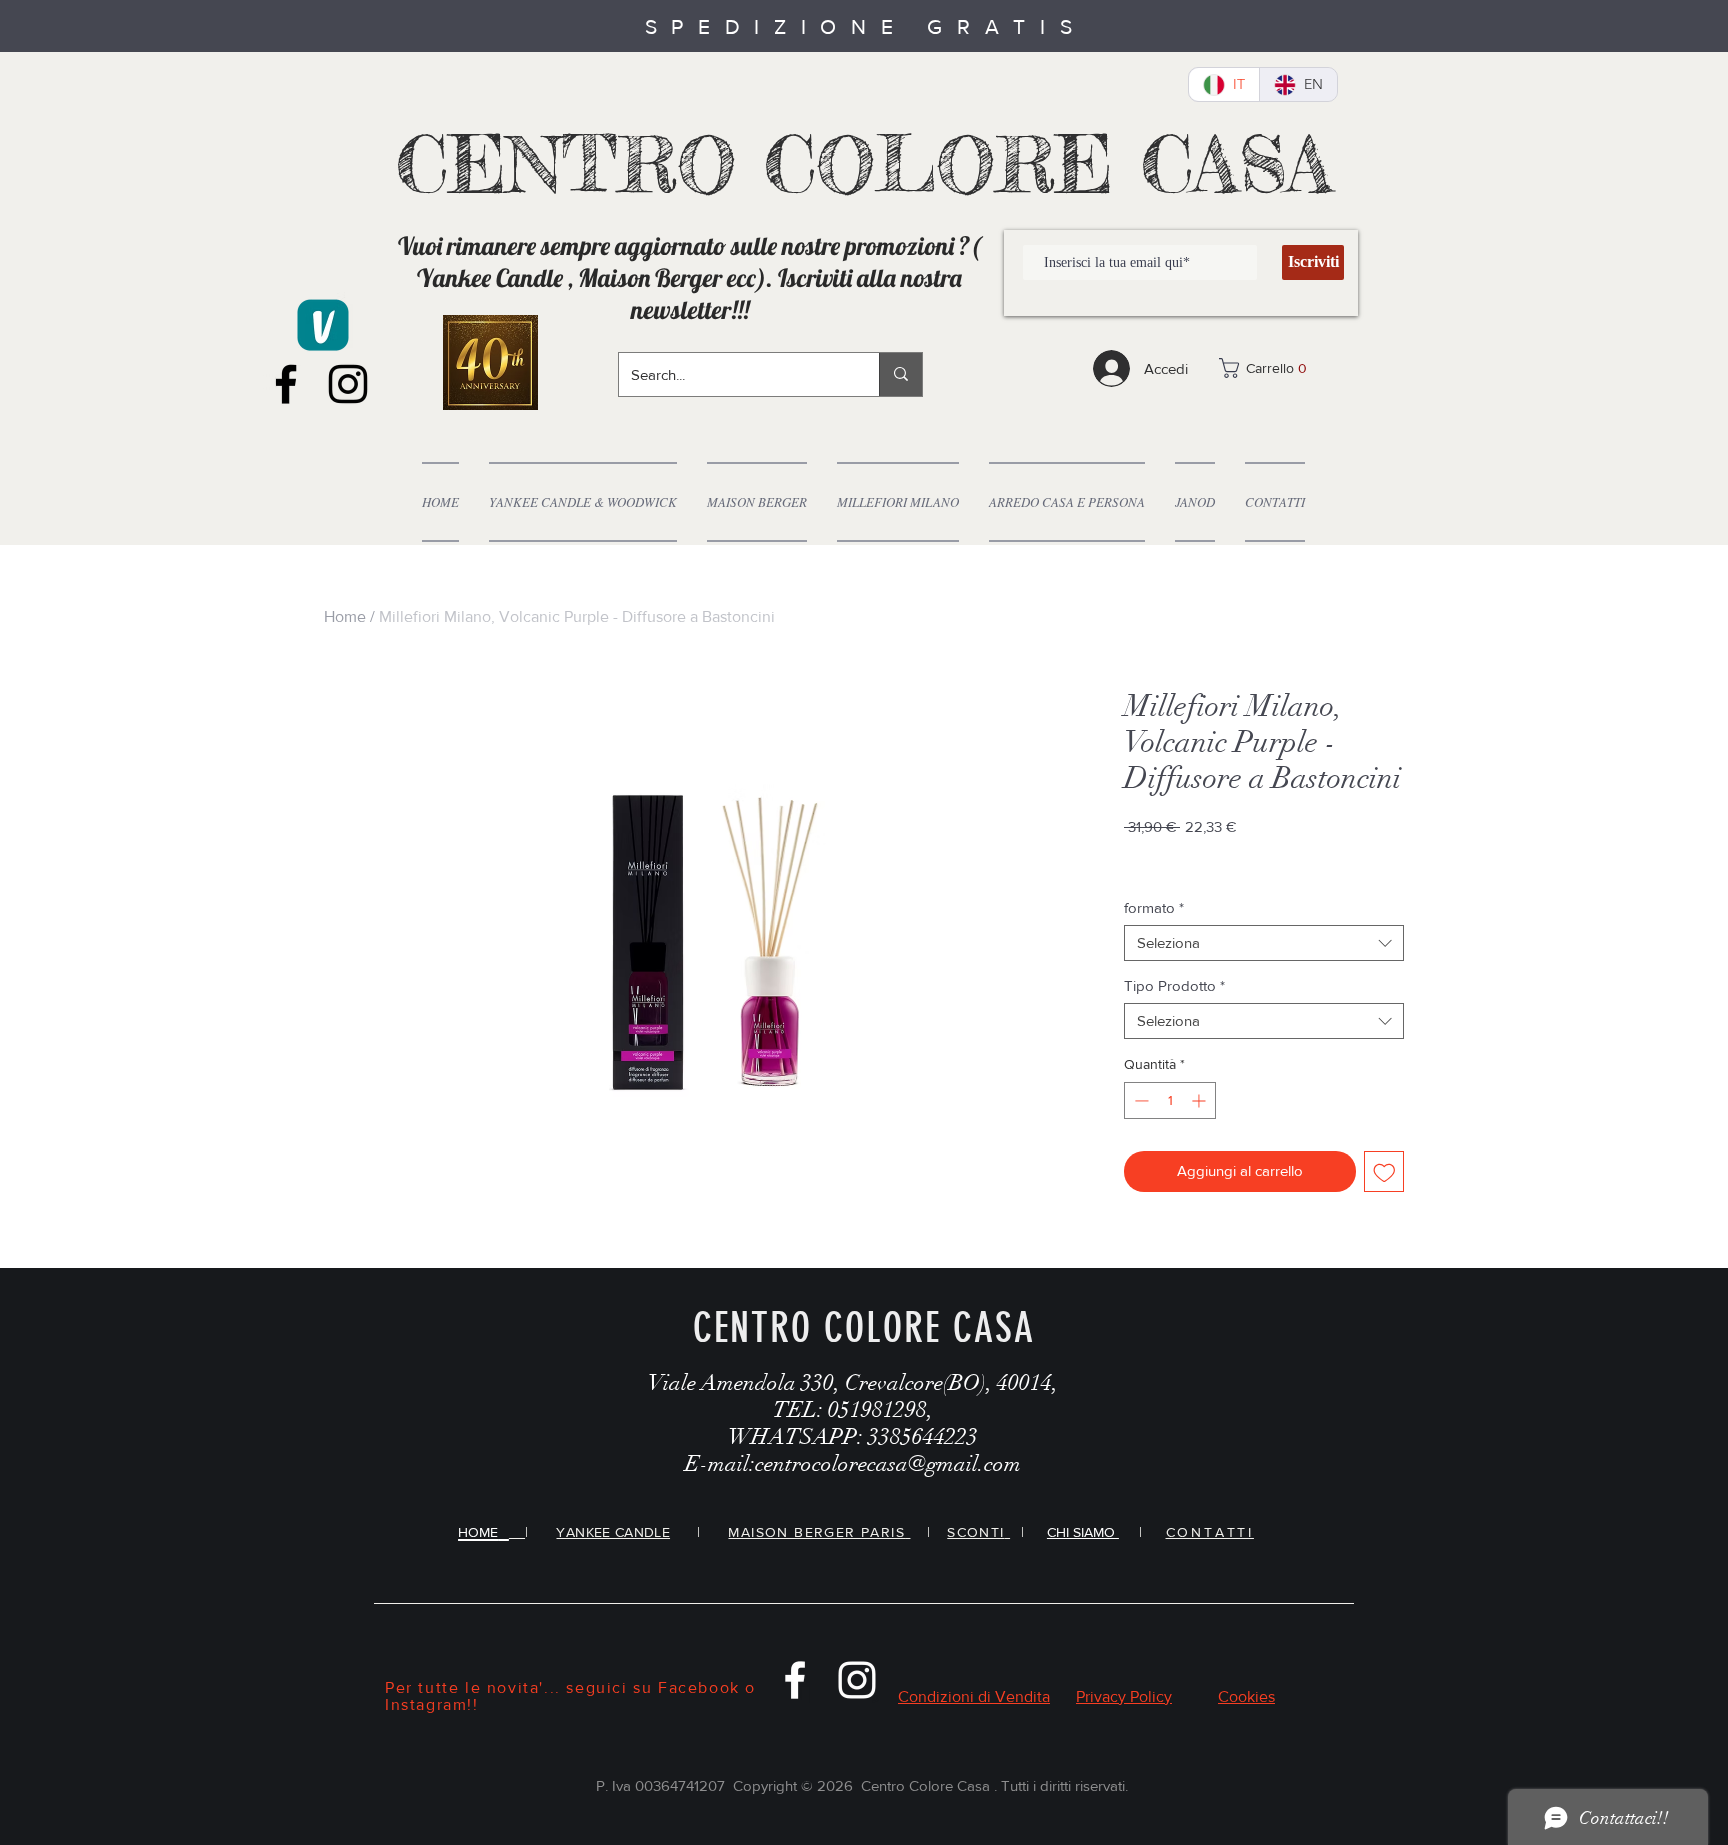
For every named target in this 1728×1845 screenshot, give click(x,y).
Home (345, 616)
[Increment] (1200, 1100)
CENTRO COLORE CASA (864, 164)
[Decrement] (1139, 1100)
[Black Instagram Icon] (348, 384)
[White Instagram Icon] (857, 1680)
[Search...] (900, 374)
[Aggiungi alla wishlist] (1384, 1171)
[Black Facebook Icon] (286, 384)
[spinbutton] (1170, 1100)
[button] (1278, 368)
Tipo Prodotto (1174, 985)
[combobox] (1264, 943)
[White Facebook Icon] (795, 1680)
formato (1154, 907)
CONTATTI (1210, 1532)
